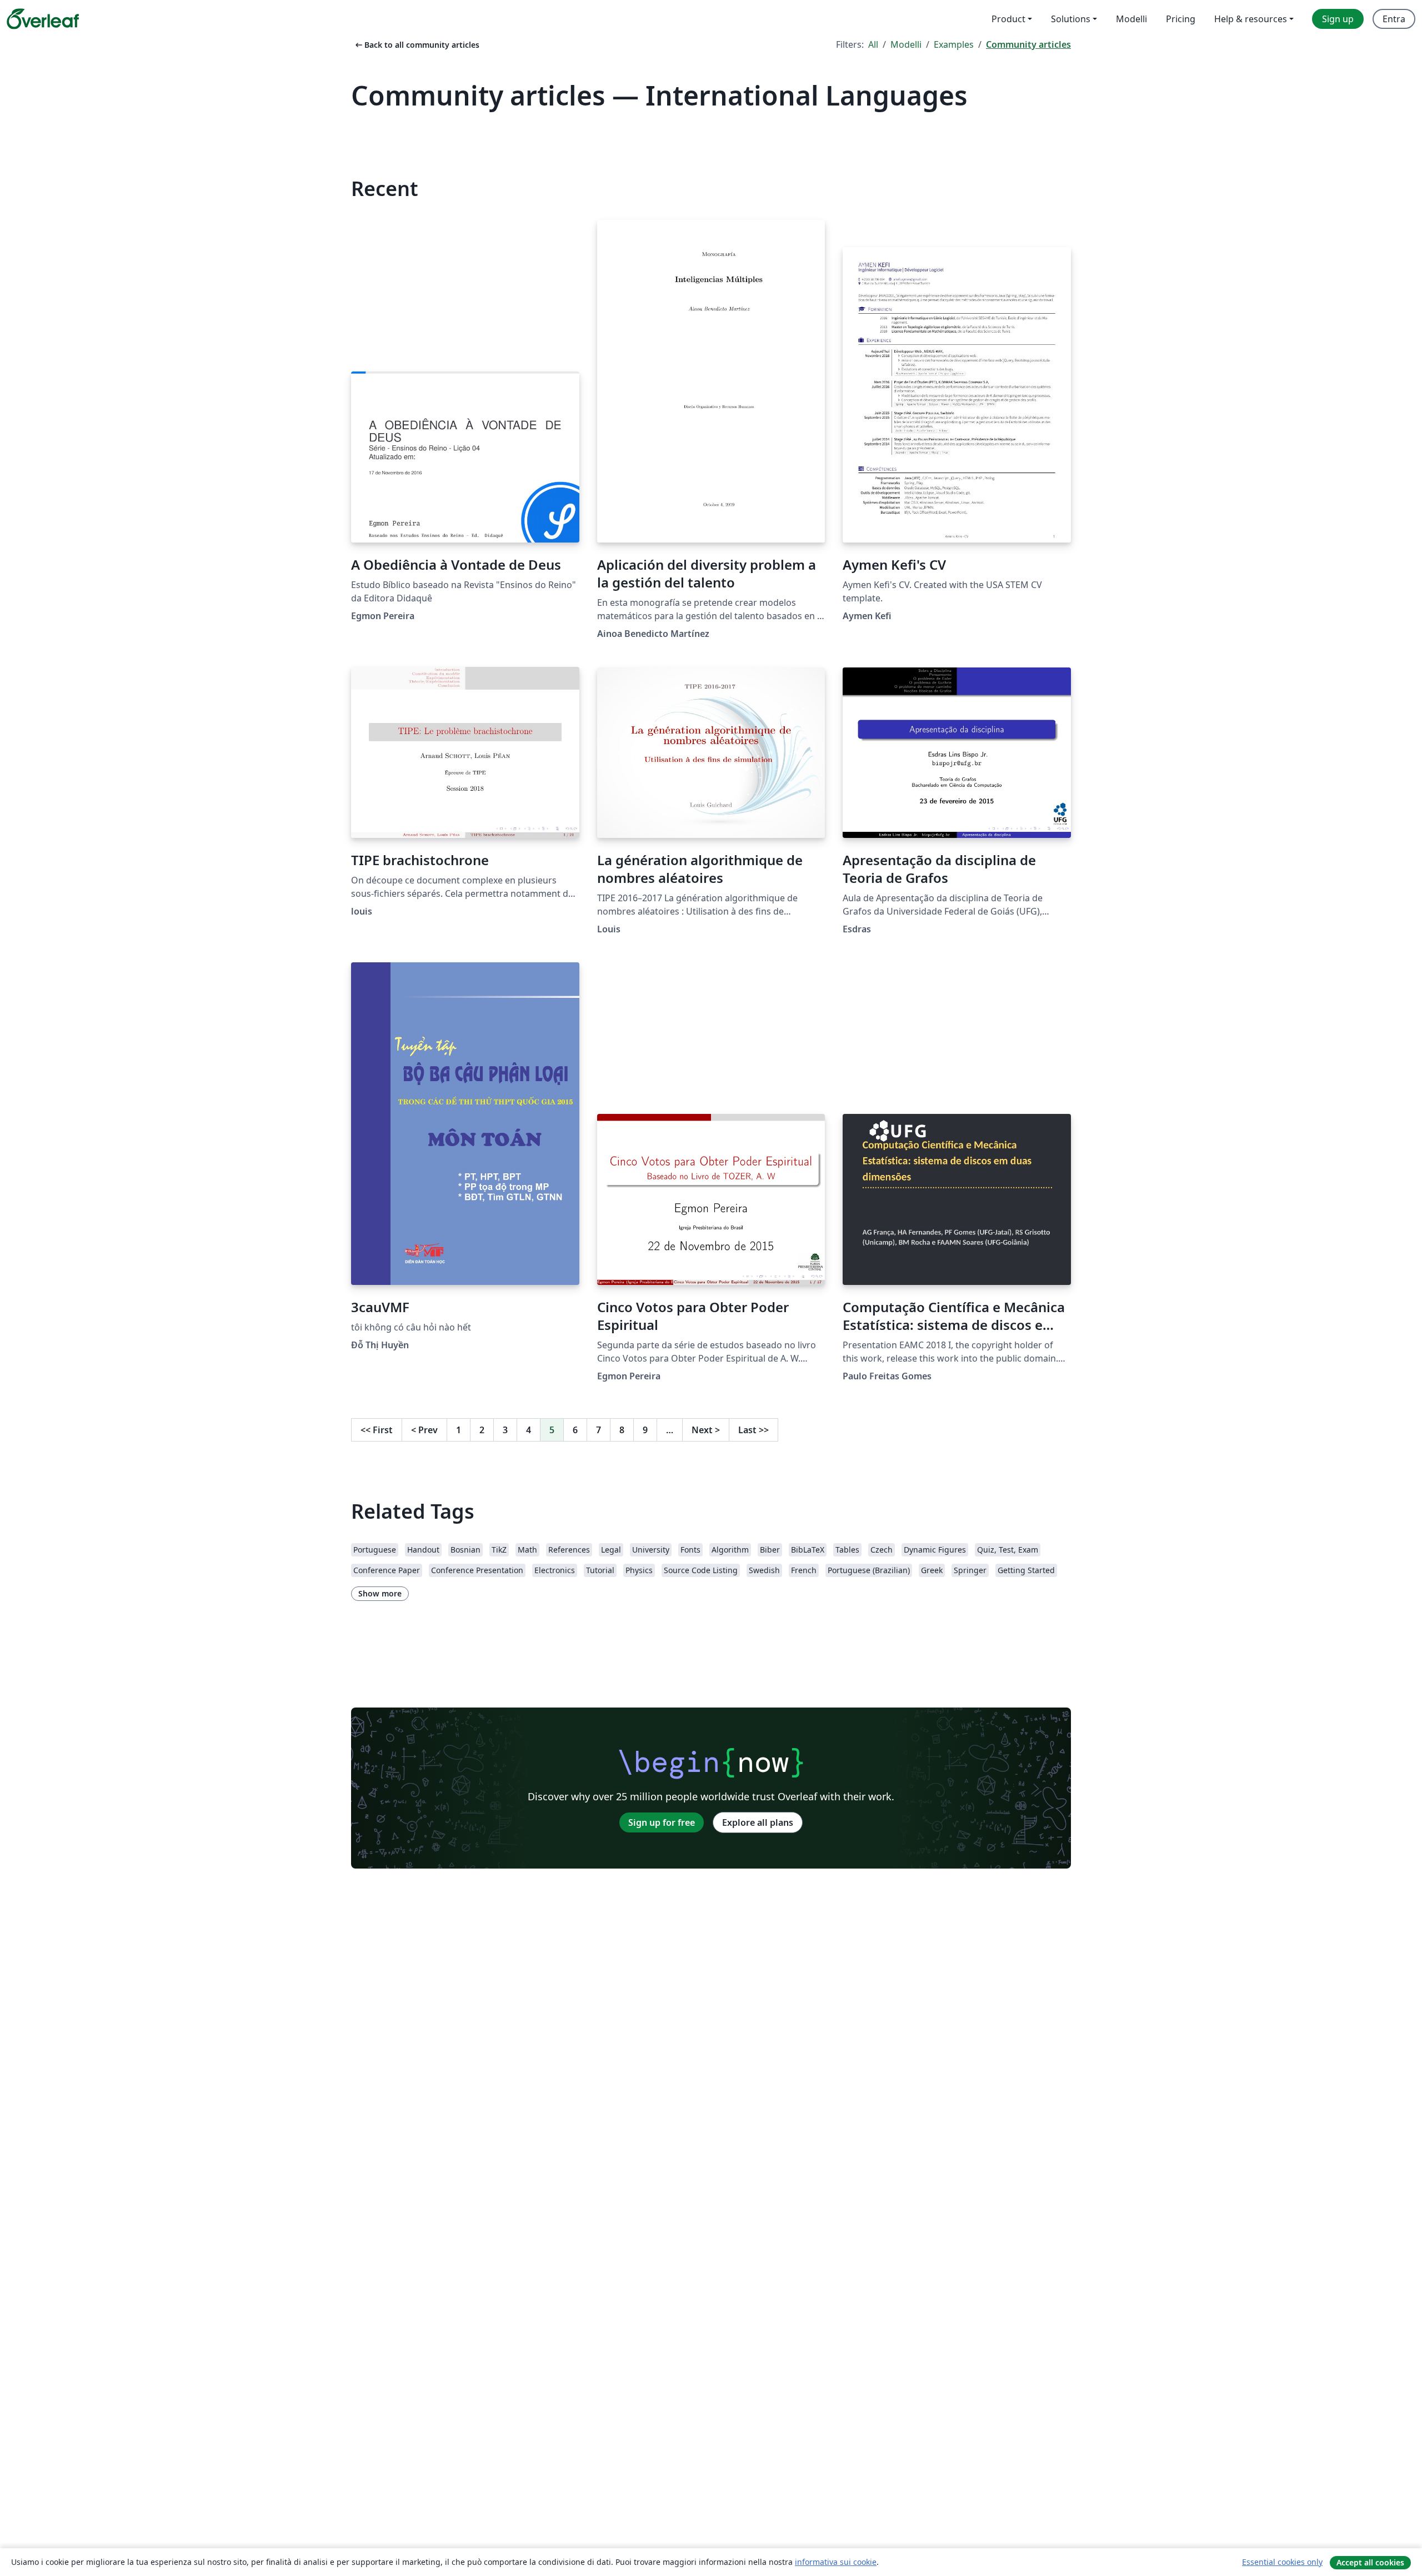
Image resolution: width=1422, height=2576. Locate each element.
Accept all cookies (1370, 2562)
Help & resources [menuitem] (1251, 19)
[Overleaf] (43, 19)
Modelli (906, 44)
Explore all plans (758, 1822)
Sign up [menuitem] (1338, 19)
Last (753, 1430)
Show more (380, 1593)
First (377, 1430)
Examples (954, 44)
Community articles (1028, 44)
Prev (424, 1430)
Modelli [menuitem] (1131, 19)
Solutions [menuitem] (1071, 19)
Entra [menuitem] (1394, 19)
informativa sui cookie (836, 2562)
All (873, 44)
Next (706, 1430)
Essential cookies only (1282, 2562)
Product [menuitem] (1008, 19)
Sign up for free (662, 1822)
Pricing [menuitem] (1181, 19)
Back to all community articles (416, 45)
